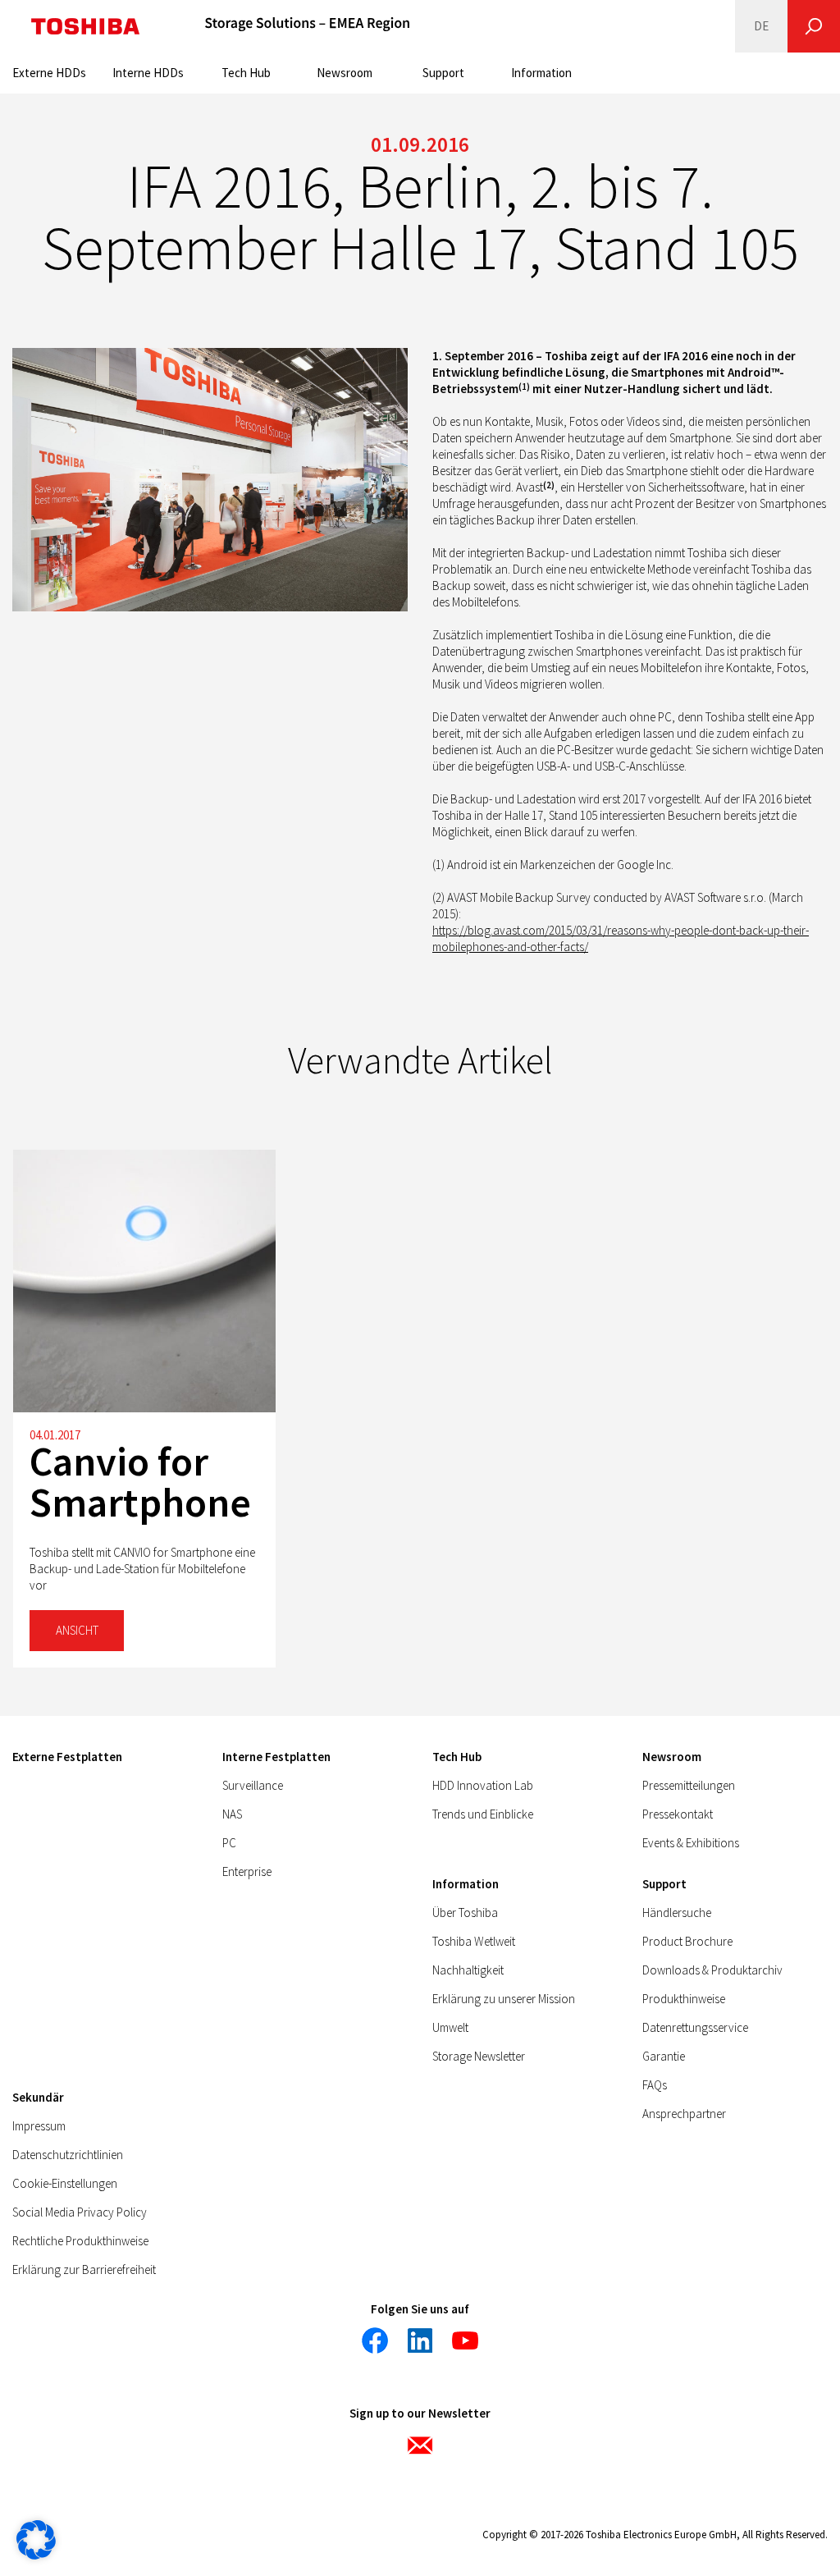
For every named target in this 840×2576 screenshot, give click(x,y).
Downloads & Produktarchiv (712, 1970)
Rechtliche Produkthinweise (80, 2241)
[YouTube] (465, 2340)
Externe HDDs (49, 73)
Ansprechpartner (684, 2114)
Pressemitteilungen (689, 1785)
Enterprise (247, 1871)
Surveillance (253, 1785)
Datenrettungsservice (695, 2027)
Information (541, 73)
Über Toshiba (465, 1913)
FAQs (655, 2085)
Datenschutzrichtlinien (68, 2155)
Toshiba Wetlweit (474, 1941)
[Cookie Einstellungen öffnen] (36, 2555)
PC (229, 1843)
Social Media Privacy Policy (80, 2212)
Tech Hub (246, 73)
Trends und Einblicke (483, 1814)
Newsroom (345, 73)
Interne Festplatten (276, 1757)
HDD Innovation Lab (483, 1785)
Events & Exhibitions (691, 1843)
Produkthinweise (684, 1999)
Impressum (39, 2126)
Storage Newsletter (479, 2056)
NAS (232, 1814)
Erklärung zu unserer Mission (504, 1999)
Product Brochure (687, 1941)
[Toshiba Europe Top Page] (85, 26)
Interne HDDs (148, 73)
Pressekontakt (678, 1814)
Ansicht (77, 1630)
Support (443, 73)
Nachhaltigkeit (468, 1970)
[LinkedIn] (420, 2340)
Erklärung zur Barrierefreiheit (84, 2269)
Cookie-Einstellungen (65, 2183)
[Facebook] (375, 2340)
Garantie (664, 2056)
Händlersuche (677, 1913)
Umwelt (450, 2027)
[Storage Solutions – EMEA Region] (308, 26)
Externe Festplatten (67, 1757)
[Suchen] (814, 26)
